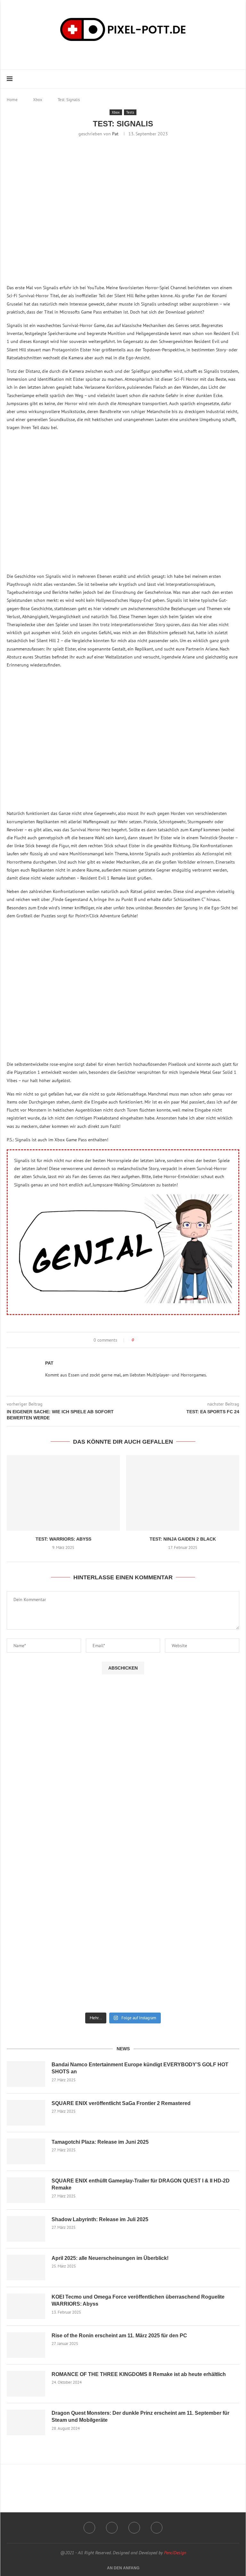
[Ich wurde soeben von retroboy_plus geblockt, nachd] (182, 1778)
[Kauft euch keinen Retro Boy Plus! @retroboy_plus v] (182, 1830)
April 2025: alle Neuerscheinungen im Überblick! (110, 2258)
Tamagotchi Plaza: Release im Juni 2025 (100, 2142)
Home (12, 100)
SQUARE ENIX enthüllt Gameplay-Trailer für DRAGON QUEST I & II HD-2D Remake (141, 2184)
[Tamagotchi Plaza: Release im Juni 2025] (26, 2151)
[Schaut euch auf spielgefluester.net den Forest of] (64, 1724)
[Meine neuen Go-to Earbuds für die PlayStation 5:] (64, 1983)
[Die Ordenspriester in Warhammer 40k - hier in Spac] (182, 1932)
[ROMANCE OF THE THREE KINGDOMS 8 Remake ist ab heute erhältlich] (26, 2384)
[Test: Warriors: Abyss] (63, 1493)
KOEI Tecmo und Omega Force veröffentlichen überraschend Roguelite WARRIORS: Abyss (138, 2300)
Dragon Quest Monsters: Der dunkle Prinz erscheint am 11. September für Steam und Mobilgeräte (140, 2416)
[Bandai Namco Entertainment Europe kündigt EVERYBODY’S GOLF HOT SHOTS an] (26, 2074)
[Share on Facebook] (145, 1340)
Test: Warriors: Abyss (63, 1539)
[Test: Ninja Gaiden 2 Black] (183, 1493)
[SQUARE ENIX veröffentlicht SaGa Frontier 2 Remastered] (26, 2113)
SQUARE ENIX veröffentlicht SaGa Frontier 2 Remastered (121, 2103)
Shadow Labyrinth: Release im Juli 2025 (100, 2219)
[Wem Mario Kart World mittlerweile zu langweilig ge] (182, 1721)
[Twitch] (120, 54)
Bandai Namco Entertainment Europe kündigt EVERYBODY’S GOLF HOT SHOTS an (140, 2068)
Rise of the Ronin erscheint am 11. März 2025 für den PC (119, 2336)
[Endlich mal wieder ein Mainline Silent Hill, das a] (64, 1778)
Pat (115, 134)
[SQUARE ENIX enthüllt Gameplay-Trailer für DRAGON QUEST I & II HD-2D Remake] (26, 2190)
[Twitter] (157, 2528)
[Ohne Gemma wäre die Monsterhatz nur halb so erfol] (182, 1983)
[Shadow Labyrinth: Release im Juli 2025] (26, 2229)
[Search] (236, 79)
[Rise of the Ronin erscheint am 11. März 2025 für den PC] (26, 2345)
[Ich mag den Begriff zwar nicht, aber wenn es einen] (64, 1932)
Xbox (38, 100)
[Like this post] (137, 1340)
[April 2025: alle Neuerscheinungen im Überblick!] (26, 2268)
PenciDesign (175, 2553)
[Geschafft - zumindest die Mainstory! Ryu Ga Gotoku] (182, 1881)
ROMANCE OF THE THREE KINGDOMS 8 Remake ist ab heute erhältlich (139, 2374)
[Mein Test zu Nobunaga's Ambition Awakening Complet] (64, 1830)
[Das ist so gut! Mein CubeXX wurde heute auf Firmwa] (64, 1881)
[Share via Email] (153, 1340)
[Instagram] (111, 54)
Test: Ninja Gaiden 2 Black (183, 1539)
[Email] (129, 54)
